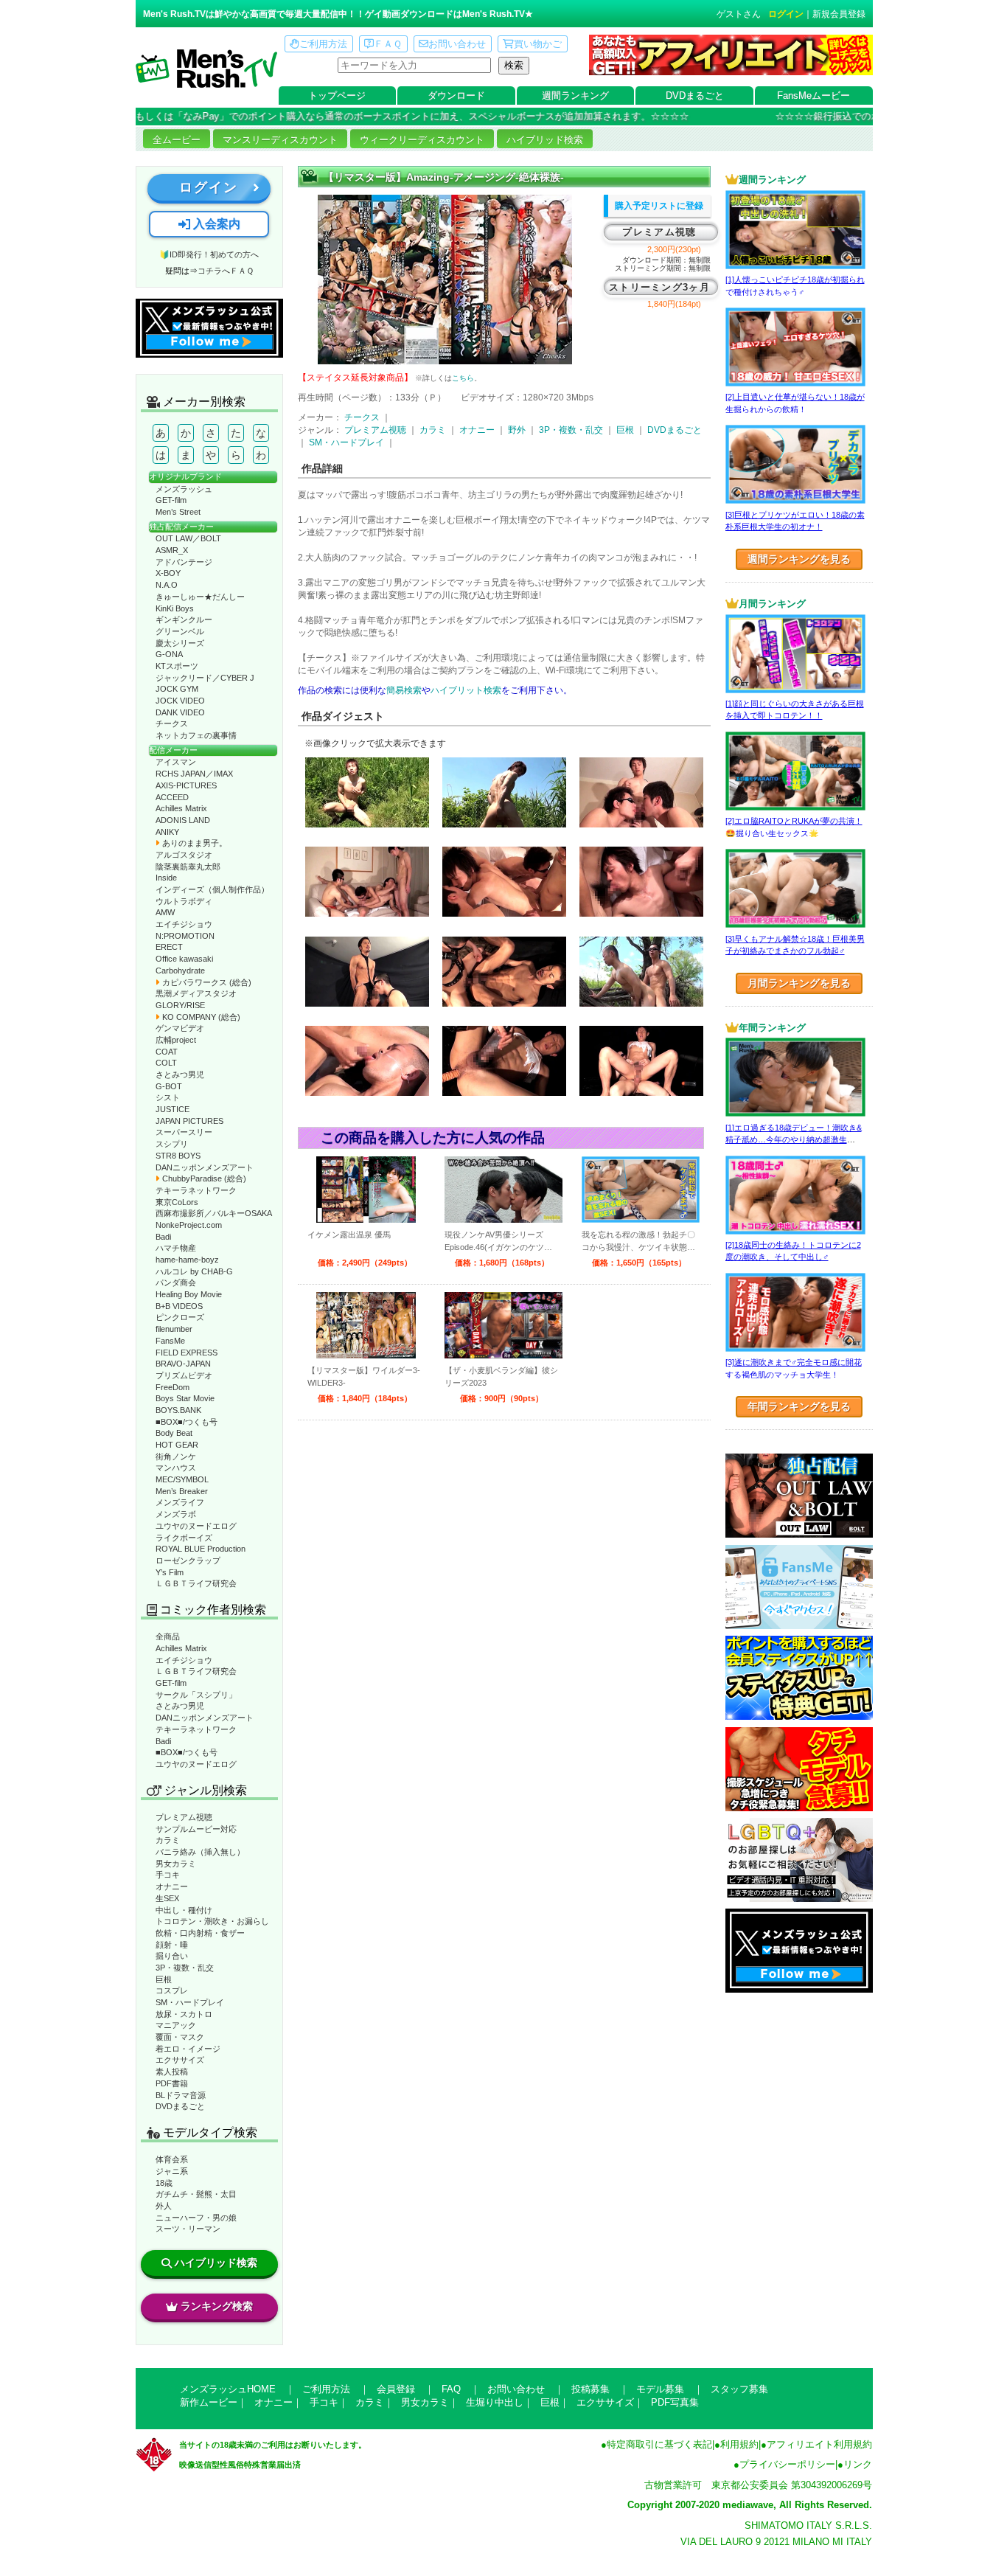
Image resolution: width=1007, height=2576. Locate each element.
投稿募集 (590, 2389)
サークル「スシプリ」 (196, 1695)
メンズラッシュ (184, 489)
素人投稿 (172, 2072)
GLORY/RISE (180, 1005)
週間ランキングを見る (799, 559)
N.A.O (167, 585)
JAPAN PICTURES (189, 1121)
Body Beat (174, 1433)
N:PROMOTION (185, 936)
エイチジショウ (184, 924)
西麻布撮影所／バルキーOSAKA (214, 1213)
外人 (164, 2206)
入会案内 (215, 224)
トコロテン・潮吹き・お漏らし (212, 1921)
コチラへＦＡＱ (226, 271)
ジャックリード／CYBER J (205, 678)
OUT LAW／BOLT (188, 538)
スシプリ (172, 1144)
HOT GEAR (177, 1445)
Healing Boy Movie (189, 1294)
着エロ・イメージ (188, 2049)
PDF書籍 (172, 2083)
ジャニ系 (172, 2171)
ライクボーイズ (184, 1538)
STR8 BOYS (178, 1156)
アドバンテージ (184, 562)
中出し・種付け (184, 1910)
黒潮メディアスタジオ (196, 993)
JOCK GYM (177, 689)
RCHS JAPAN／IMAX (194, 774)
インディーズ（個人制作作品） (212, 889)
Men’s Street (178, 512)
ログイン (786, 14)
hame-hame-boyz (187, 1260)
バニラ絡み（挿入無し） (200, 1852)
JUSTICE (173, 1109)
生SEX (167, 1898)
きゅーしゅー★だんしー (200, 597)
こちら (463, 378)
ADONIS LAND (183, 820)
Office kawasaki (184, 959)
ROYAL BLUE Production (201, 1549)
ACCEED (172, 797)
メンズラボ (176, 1514)
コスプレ (172, 1990)
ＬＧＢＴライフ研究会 (196, 1583)
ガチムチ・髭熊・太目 (196, 2194)
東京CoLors (177, 1202)
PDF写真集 (675, 2402)
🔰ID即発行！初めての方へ (209, 254)
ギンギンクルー (184, 619)
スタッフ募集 (739, 2389)
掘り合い (172, 1956)
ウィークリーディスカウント (422, 140)
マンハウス (176, 1468)
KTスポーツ (177, 666)
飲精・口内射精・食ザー (200, 1933)
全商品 (168, 1636)
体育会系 (172, 2159)
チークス (172, 723)
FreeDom (173, 1387)
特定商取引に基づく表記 (659, 2444)
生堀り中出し (495, 2402)
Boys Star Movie (185, 1398)
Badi (163, 1237)
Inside (166, 878)
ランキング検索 (217, 2306)
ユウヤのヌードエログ (196, 1526)
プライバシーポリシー (787, 2464)
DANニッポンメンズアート (205, 1167)
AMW (165, 912)
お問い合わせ (457, 44)
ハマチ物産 (176, 1248)
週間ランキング (575, 96)
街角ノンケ (176, 1457)
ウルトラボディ (184, 901)
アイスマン (176, 762)
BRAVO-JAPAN (183, 1364)
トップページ (337, 96)
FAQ (451, 2389)
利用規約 (739, 2444)
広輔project (176, 1040)
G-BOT (169, 1086)
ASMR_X (172, 550)
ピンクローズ (180, 1317)
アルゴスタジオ (184, 855)
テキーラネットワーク (196, 1190)
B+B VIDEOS (179, 1306)
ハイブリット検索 (466, 690)
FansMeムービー (813, 96)
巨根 (164, 1979)
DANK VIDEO (180, 712)
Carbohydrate (180, 971)
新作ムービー (209, 2402)
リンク (858, 2464)
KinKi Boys (175, 608)
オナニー (172, 1886)
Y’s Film (170, 1572)
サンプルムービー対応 (196, 1829)
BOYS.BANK (178, 1410)
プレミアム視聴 (184, 1817)
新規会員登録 (839, 14)
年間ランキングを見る (799, 1406)
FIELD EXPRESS (187, 1353)
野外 (517, 430)
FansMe (170, 1341)
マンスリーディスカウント (280, 140)
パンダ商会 (176, 1282)
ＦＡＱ (388, 44)
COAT (167, 1052)
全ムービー (177, 140)
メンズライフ (180, 1502)
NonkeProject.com (189, 1225)
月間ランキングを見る (799, 983)
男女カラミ (176, 1864)
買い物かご (538, 44)
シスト (168, 1097)
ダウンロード (456, 96)
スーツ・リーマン (188, 2229)
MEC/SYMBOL (182, 1479)
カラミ (168, 1840)
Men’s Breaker (182, 1491)
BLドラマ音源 (181, 2095)
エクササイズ (180, 2060)
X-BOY (168, 573)
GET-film (171, 500)
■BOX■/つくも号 (187, 1422)
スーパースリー (184, 1132)
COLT (166, 1063)
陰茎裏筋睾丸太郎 (188, 867)
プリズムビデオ (184, 1375)
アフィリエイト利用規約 (819, 2444)
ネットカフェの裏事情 (196, 735)
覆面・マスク (180, 2037)
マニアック (176, 2025)
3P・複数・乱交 (185, 1968)
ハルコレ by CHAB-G (194, 1271)
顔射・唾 (172, 1945)
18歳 (164, 2183)
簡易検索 (404, 690)
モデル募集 (660, 2389)
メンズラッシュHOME (228, 2389)
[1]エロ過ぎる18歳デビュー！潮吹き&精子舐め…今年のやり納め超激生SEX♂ (794, 1140)
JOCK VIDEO (180, 701)
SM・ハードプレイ (190, 2002)
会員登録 (396, 2389)
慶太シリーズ (180, 643)
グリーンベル (180, 631)
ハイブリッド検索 (545, 140)
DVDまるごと (695, 96)
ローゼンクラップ (188, 1560)
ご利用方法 (323, 44)
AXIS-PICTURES (186, 785)
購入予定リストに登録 (659, 206)
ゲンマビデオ (180, 1028)
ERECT (169, 947)
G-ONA (169, 654)
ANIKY (167, 832)
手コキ (168, 1875)
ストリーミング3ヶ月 (659, 287)
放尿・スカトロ (184, 2014)
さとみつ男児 (180, 1075)
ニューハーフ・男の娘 (196, 2218)
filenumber (174, 1329)
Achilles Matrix (181, 808)
